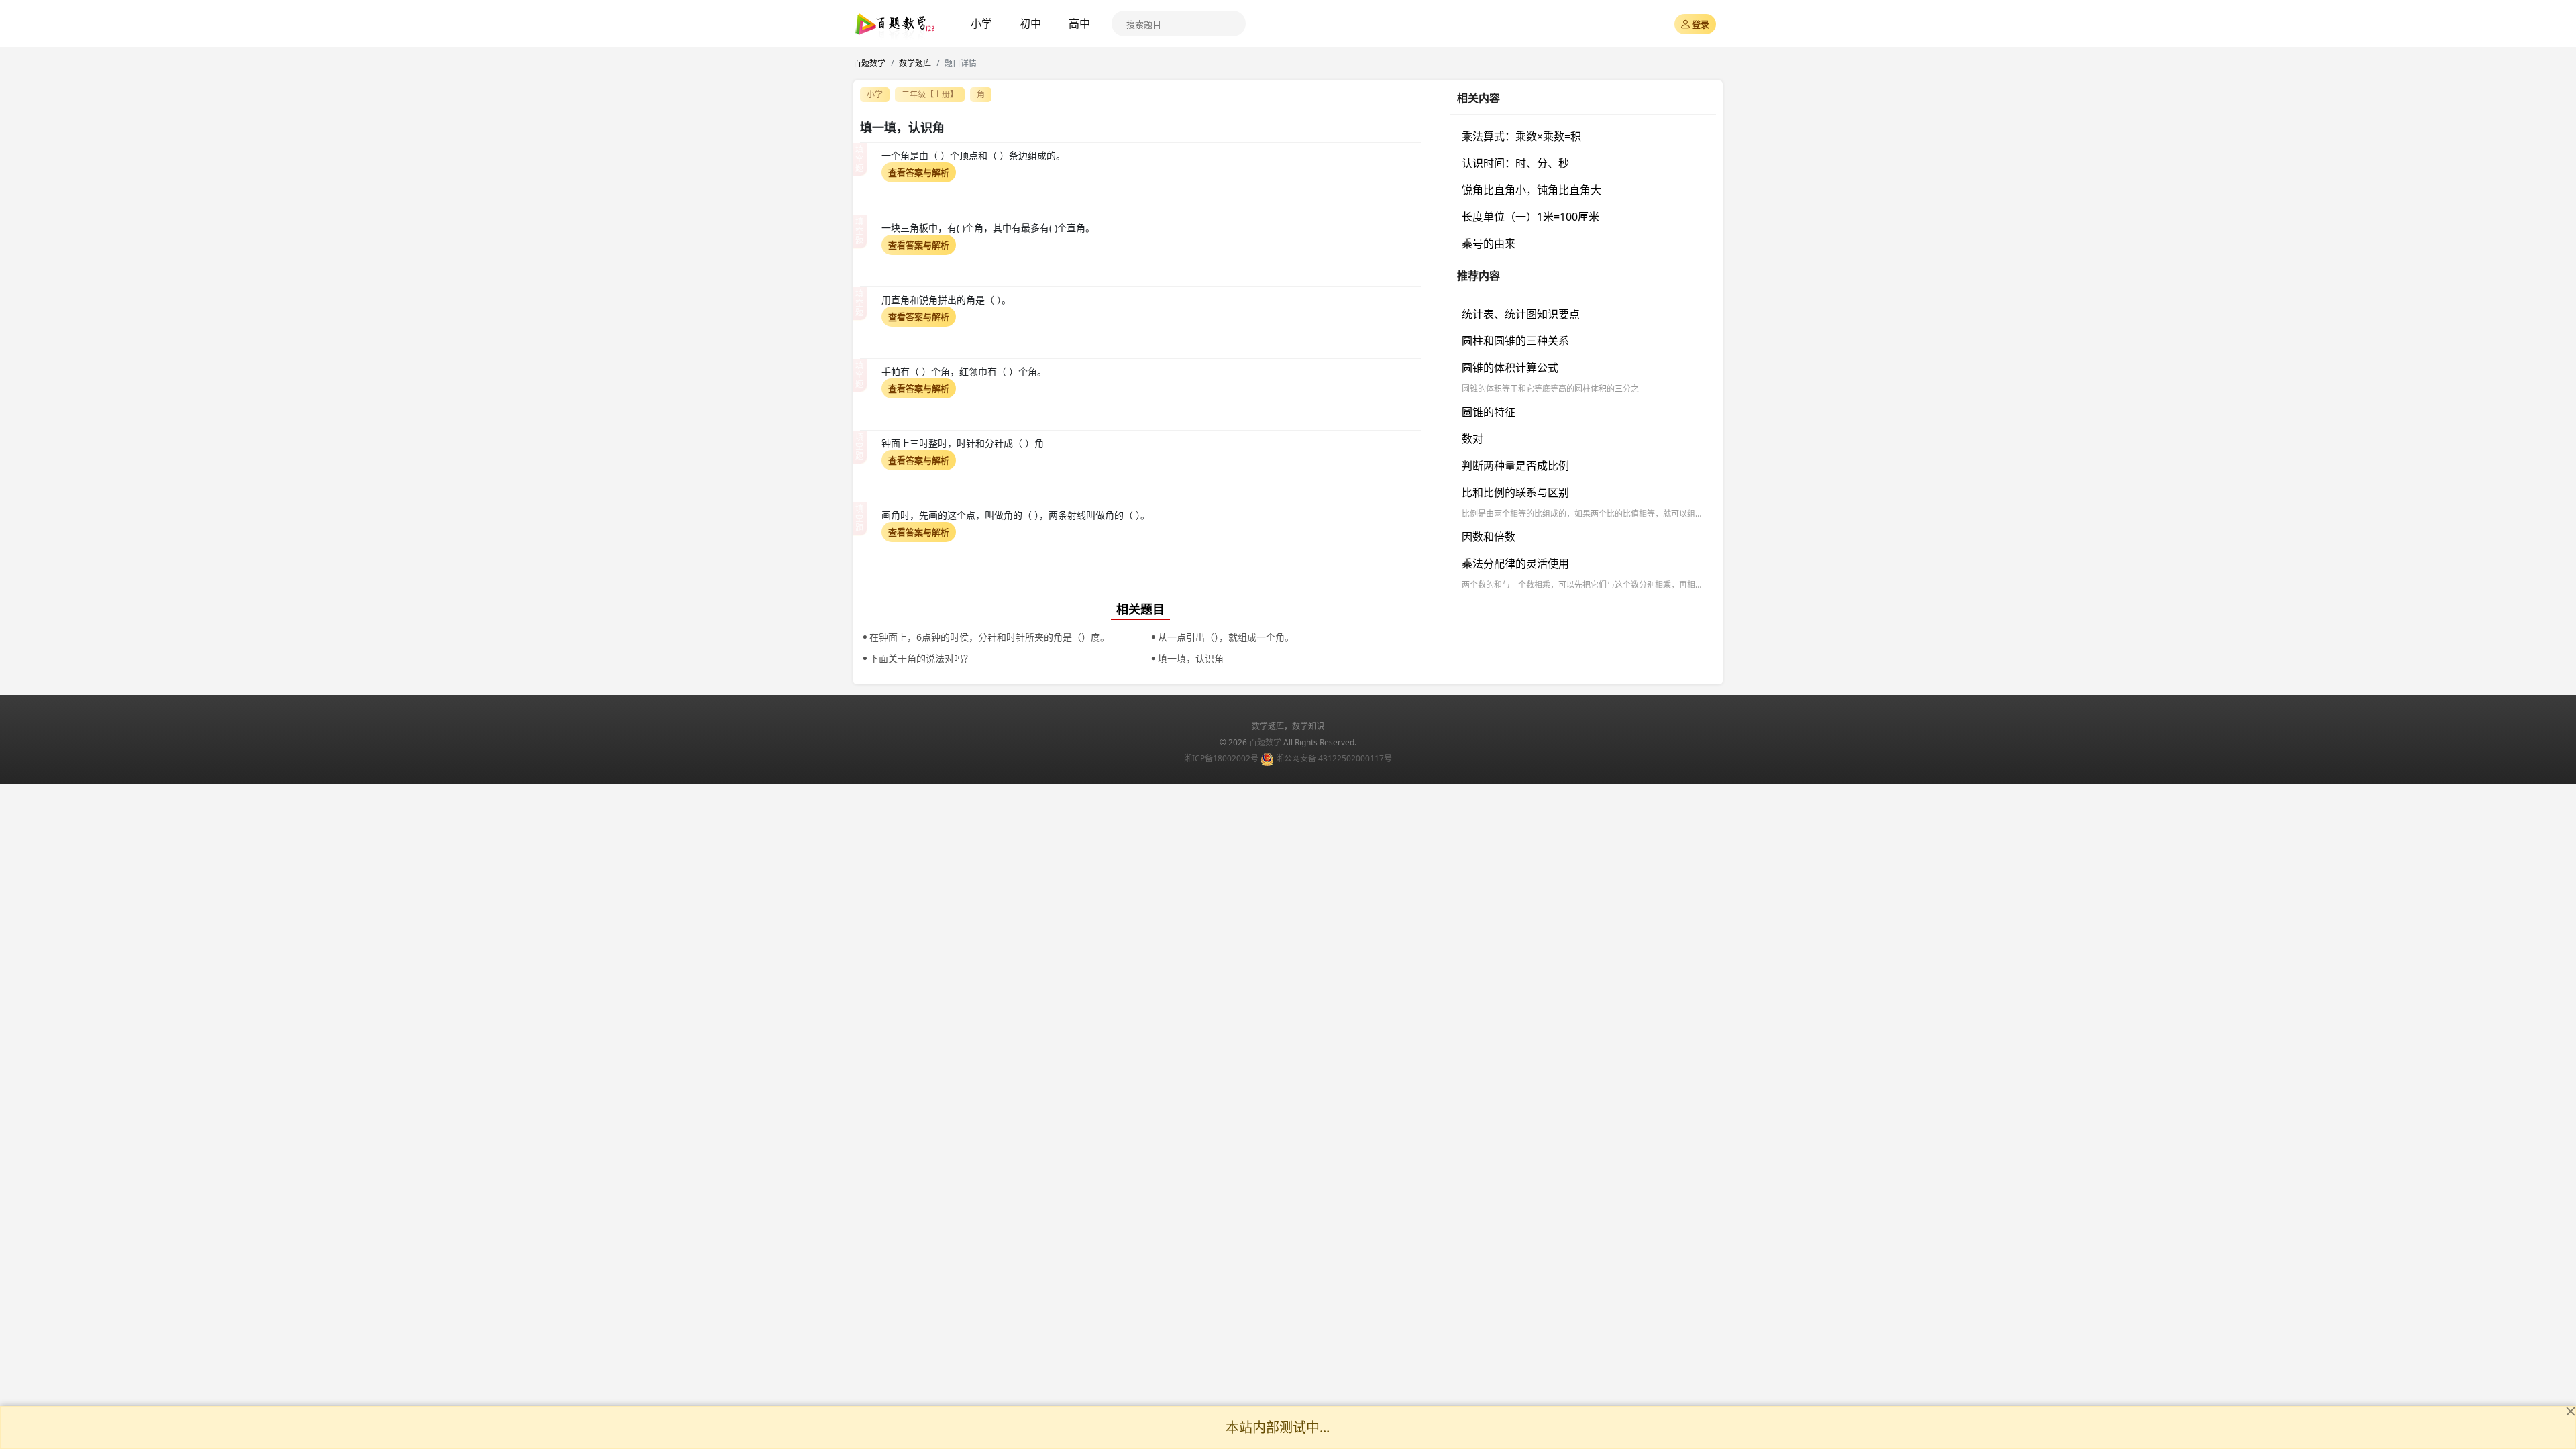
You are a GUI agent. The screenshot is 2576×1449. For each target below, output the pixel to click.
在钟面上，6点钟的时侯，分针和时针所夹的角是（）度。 (989, 637)
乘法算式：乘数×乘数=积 (1521, 136)
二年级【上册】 (930, 94)
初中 (1030, 23)
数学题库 (915, 63)
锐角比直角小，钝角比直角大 (1532, 190)
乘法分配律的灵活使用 (1515, 563)
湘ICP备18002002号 (1221, 758)
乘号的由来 (1489, 244)
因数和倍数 (1489, 537)
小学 (981, 23)
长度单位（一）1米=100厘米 (1531, 217)
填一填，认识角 (1191, 658)
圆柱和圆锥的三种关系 (1515, 341)
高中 (1079, 23)
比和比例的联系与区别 (1515, 492)
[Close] (2571, 1411)
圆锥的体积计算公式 (1510, 368)
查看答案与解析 (919, 172)
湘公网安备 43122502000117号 (1334, 758)
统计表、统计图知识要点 (1521, 314)
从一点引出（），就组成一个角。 (1226, 637)
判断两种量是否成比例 (1515, 466)
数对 (1472, 439)
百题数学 (869, 63)
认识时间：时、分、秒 (1515, 163)
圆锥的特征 (1489, 412)
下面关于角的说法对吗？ (921, 658)
